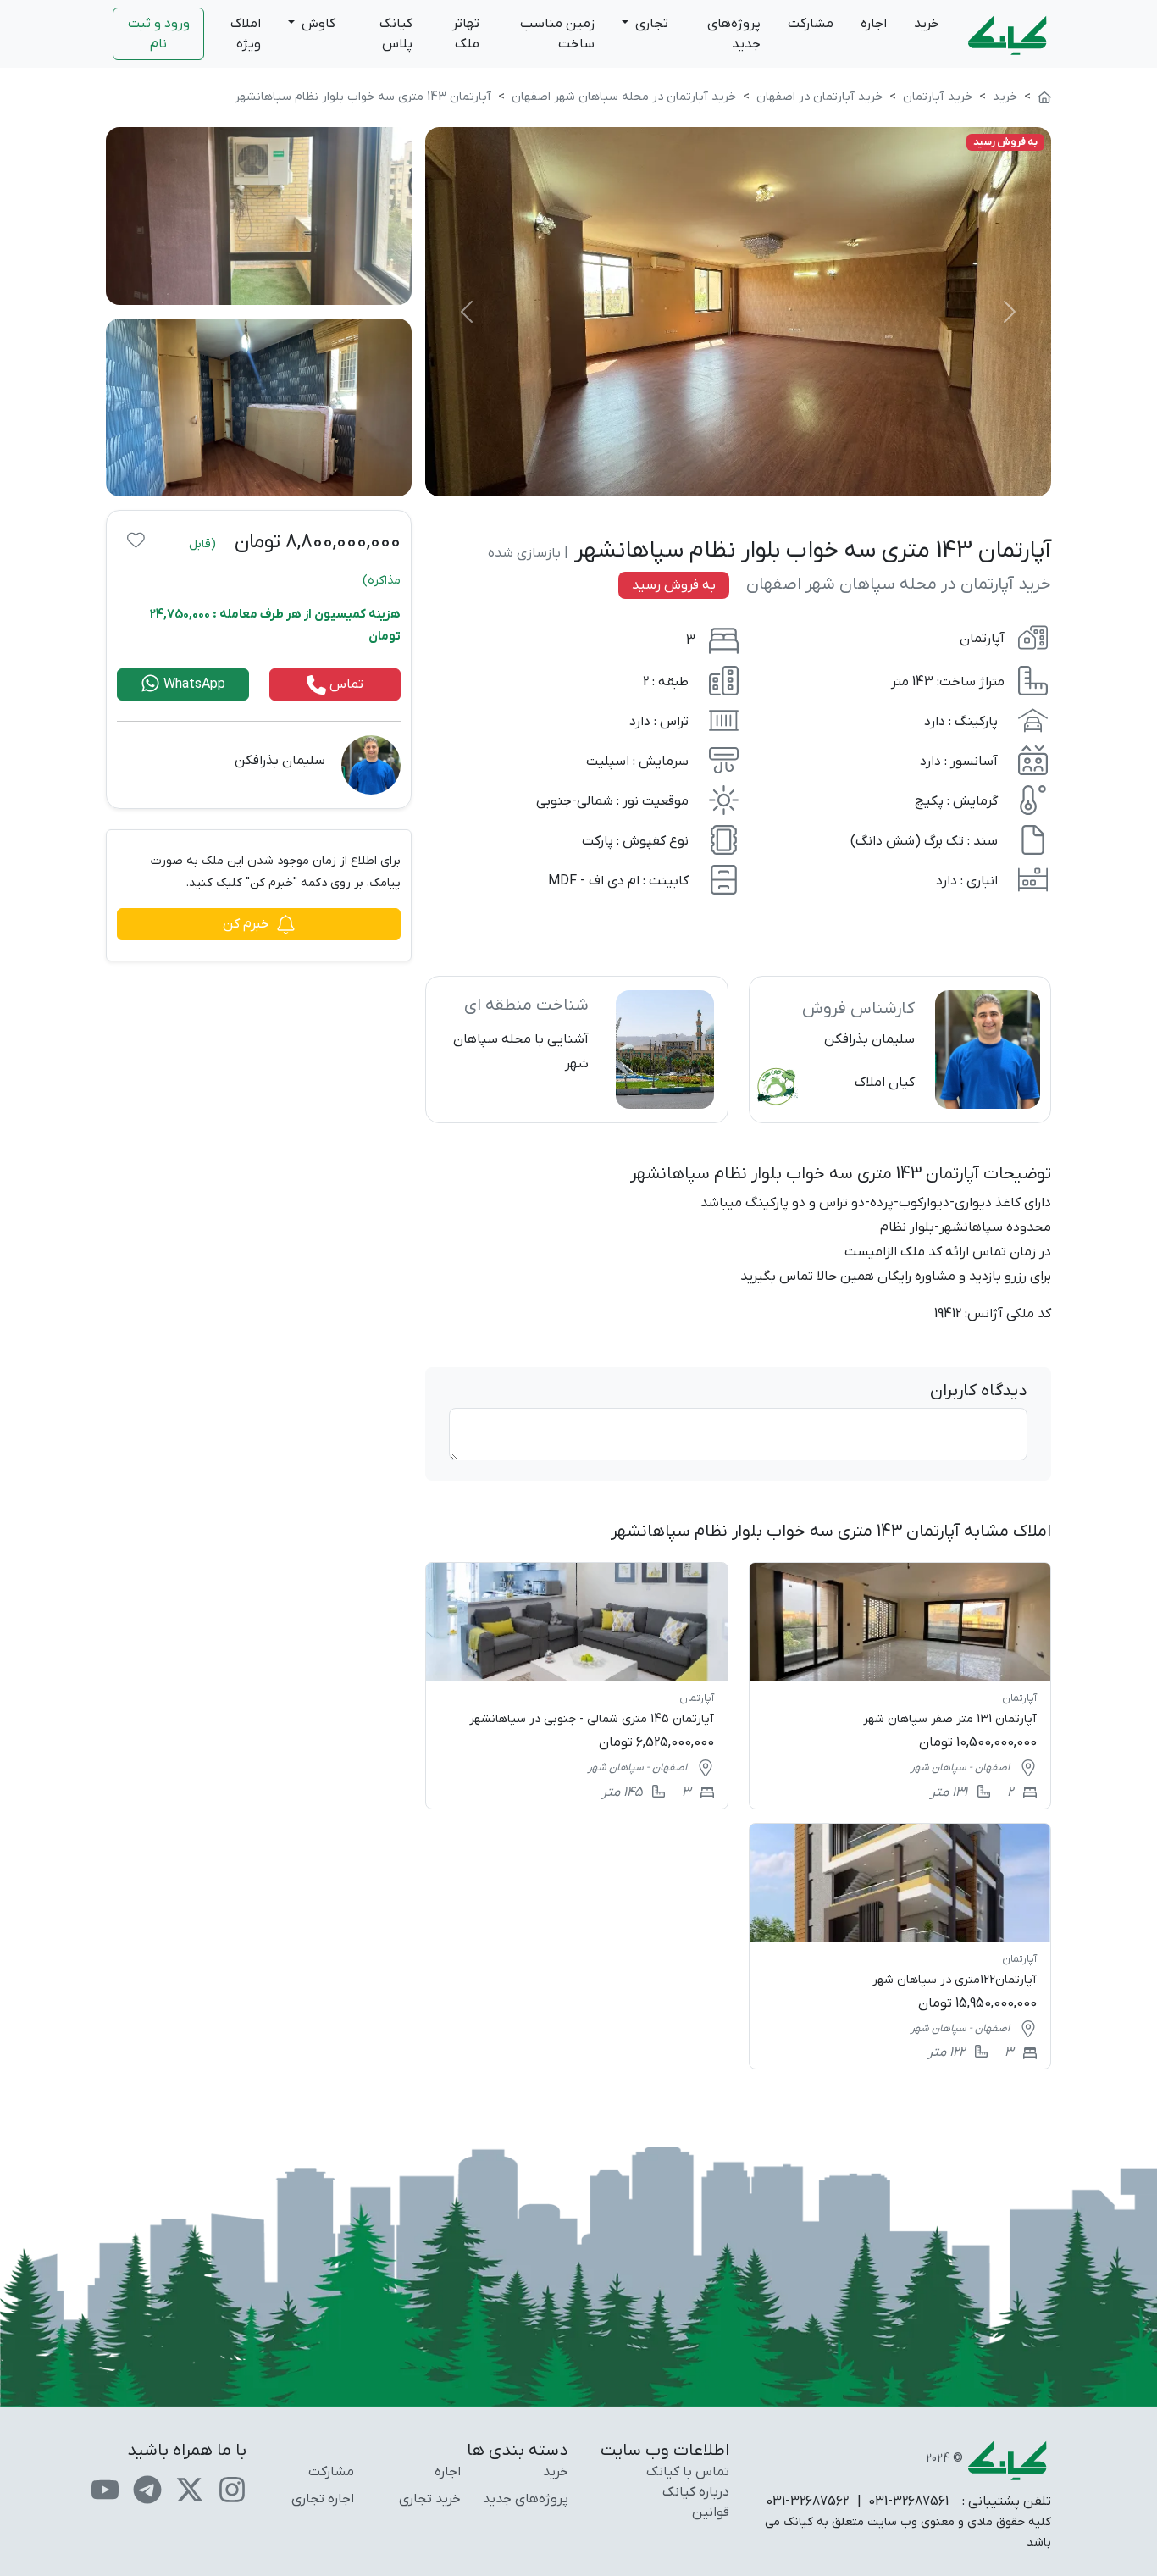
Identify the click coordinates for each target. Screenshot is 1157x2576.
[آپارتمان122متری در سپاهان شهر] (900, 1946)
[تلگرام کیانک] (147, 2489)
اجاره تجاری (323, 2499)
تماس (345, 684)
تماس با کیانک (688, 2472)
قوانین (711, 2512)
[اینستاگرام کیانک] (232, 2489)
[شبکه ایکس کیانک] (190, 2489)
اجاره (874, 24)
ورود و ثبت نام (159, 34)
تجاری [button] (650, 24)
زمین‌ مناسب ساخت (557, 34)
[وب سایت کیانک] (1009, 34)
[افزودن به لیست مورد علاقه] (136, 540)
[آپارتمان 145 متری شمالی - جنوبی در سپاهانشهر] (576, 1685)
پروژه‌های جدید (734, 34)
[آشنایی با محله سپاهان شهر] (576, 1050)
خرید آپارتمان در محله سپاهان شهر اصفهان (899, 584)
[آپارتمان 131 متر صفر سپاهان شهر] (900, 1685)
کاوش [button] (317, 24)
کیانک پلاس (396, 34)
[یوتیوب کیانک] (105, 2489)
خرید (927, 24)
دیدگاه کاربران (979, 1391)
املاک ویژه (246, 34)
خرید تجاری (430, 2499)
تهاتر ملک (466, 34)
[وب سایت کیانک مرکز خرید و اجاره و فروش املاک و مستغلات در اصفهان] (1044, 97)
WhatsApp (193, 684)
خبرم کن (246, 924)
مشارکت (811, 24)
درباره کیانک (696, 2492)
